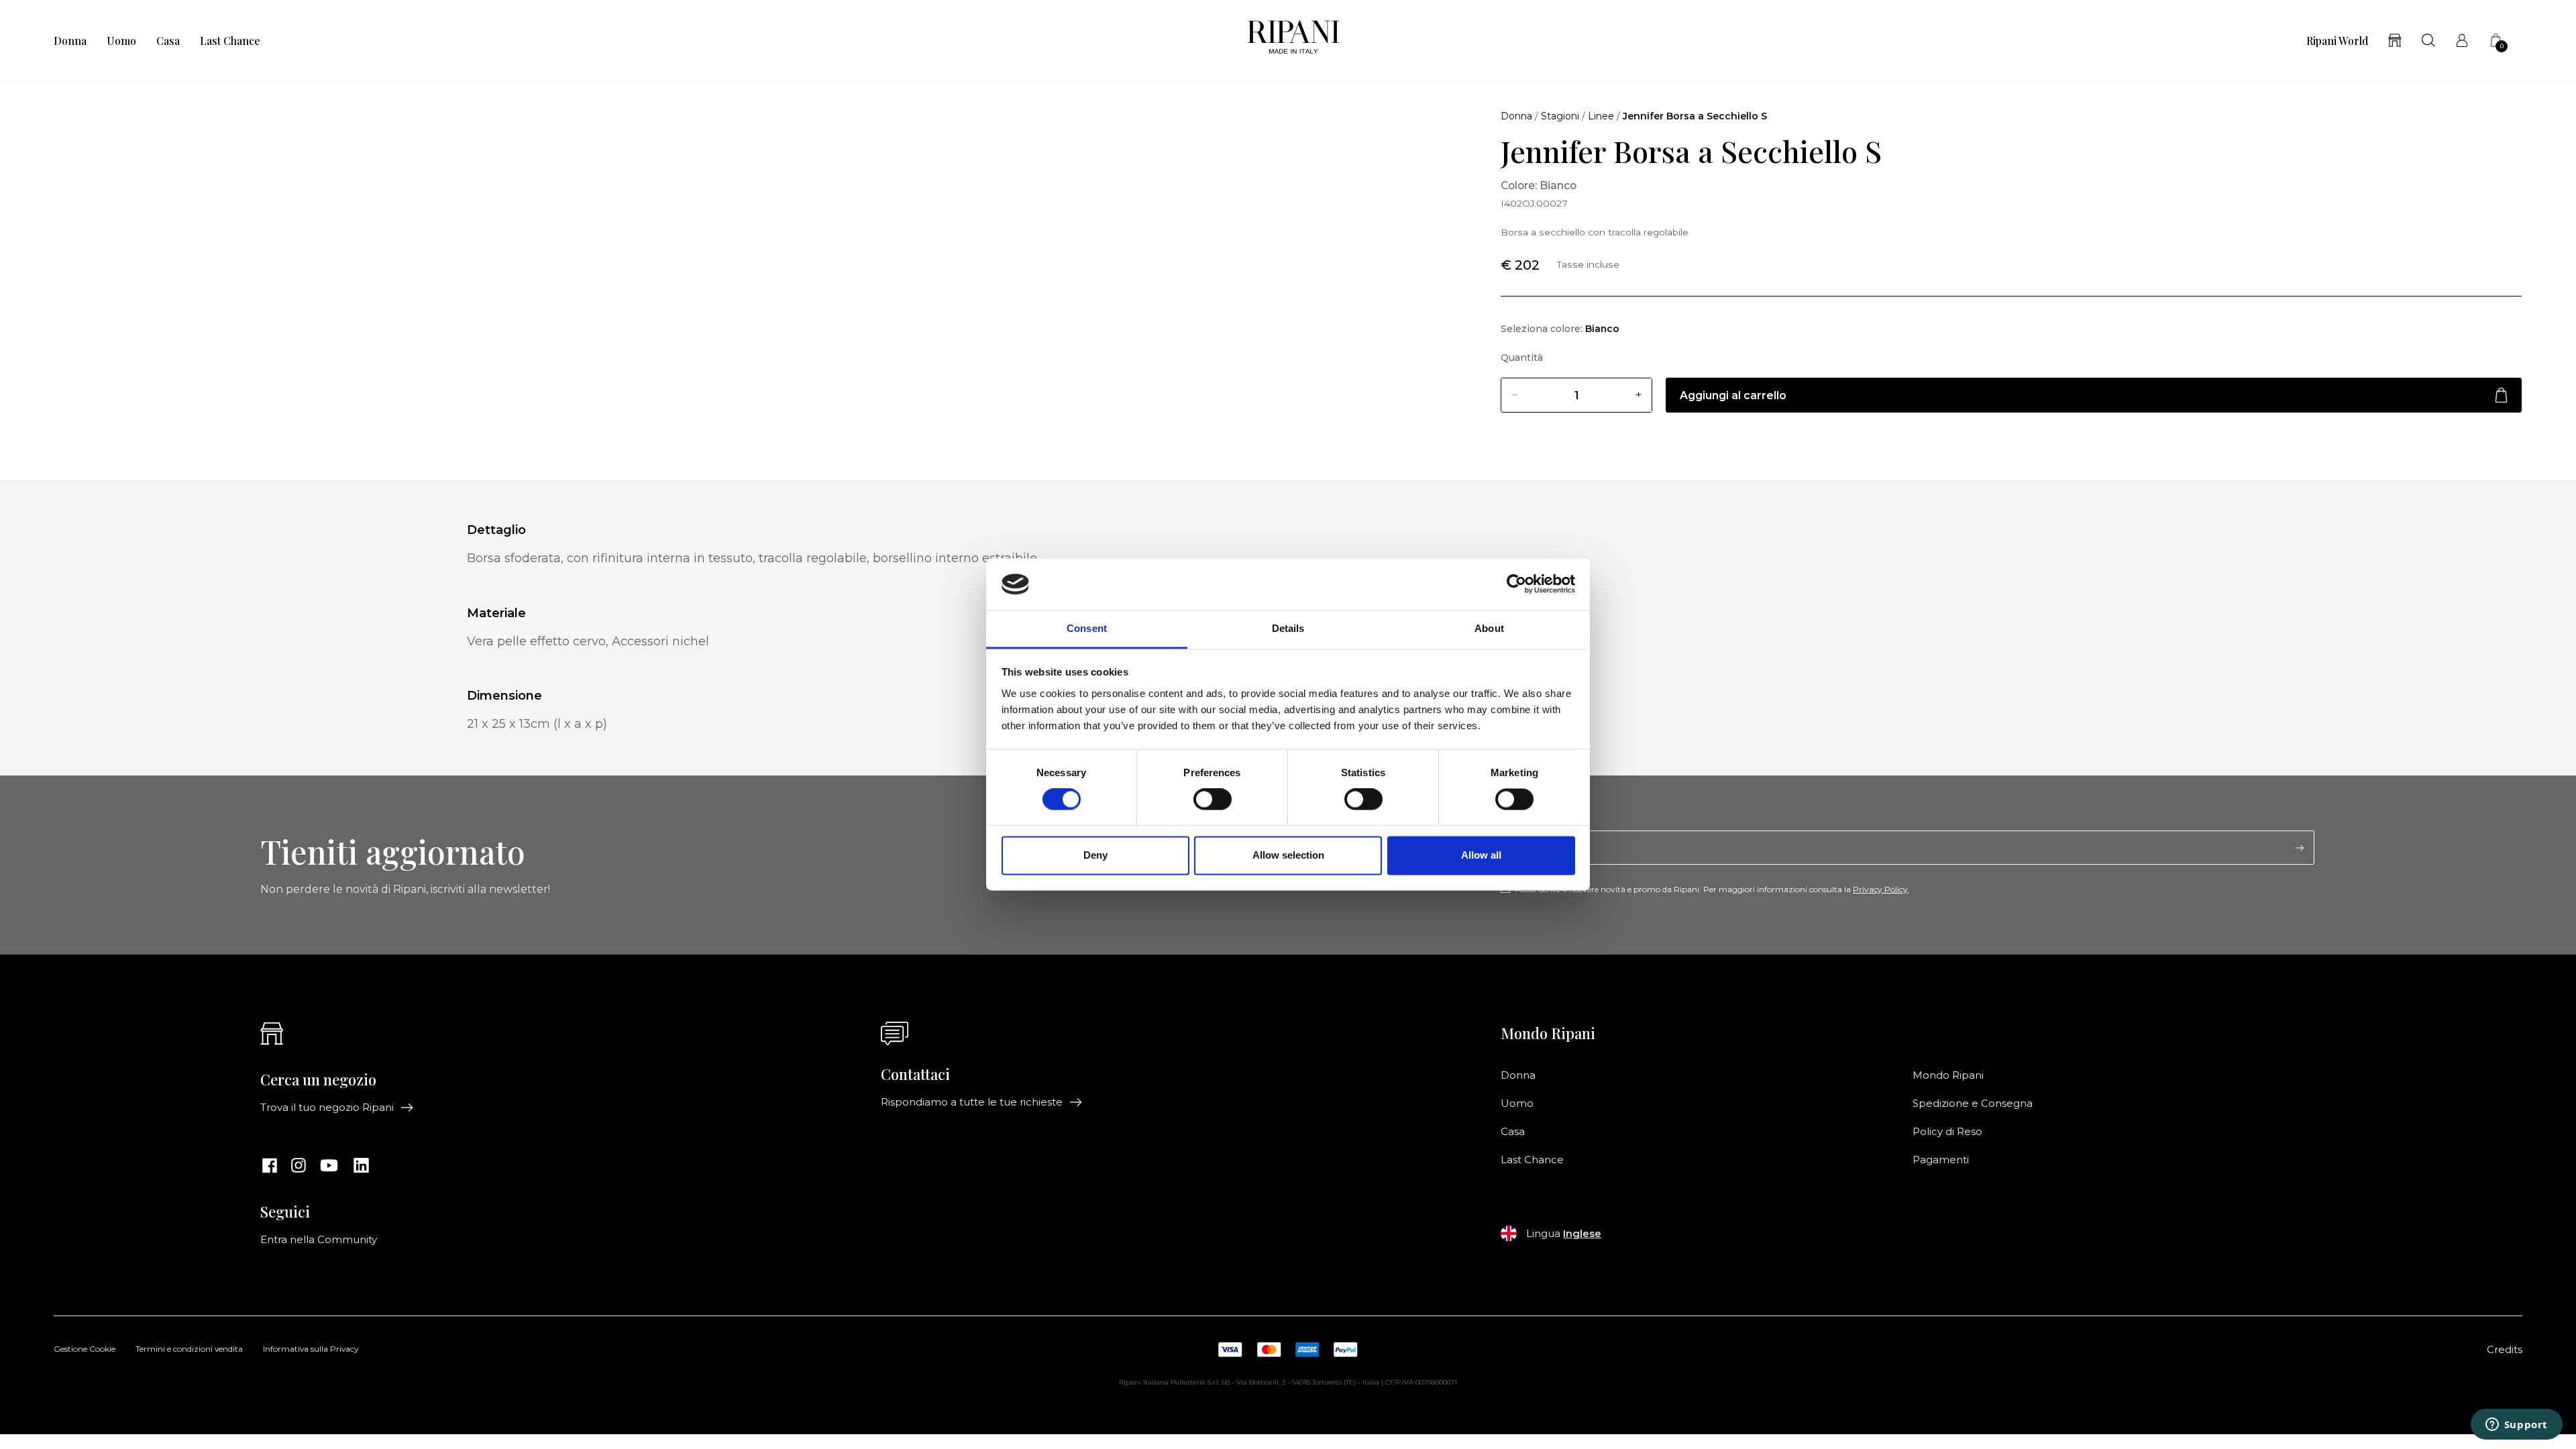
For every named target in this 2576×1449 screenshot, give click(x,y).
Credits (2505, 1350)
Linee (1601, 116)
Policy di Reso (1947, 1132)
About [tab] (1489, 628)
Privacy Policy (1880, 889)
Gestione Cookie (85, 1350)
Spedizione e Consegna (1973, 1104)
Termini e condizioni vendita (189, 1350)
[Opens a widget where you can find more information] (2516, 1426)
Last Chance (230, 41)
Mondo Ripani (1948, 1075)
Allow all (1481, 855)
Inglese (1582, 1234)
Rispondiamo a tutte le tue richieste (972, 1102)
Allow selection (1288, 855)
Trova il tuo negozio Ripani (327, 1108)
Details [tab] (1288, 628)
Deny (1095, 855)
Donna (70, 41)
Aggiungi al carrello (1733, 395)
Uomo (121, 41)
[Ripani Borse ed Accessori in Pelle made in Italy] (1293, 41)
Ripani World (2337, 41)
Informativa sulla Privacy (311, 1350)
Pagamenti (1941, 1160)
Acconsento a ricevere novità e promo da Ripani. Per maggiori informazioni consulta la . (1713, 890)
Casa (168, 41)
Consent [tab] (1087, 628)
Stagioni (1560, 116)
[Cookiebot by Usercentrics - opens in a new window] (1516, 584)
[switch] (1213, 800)
